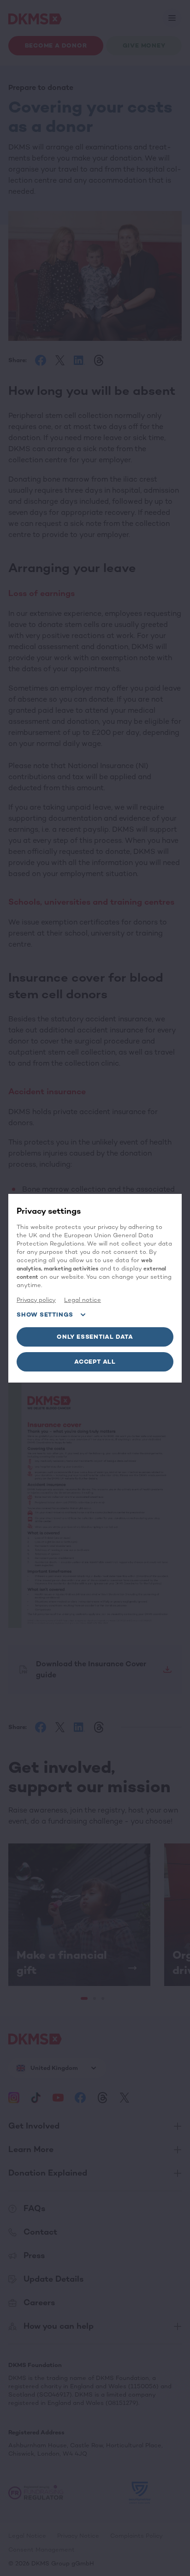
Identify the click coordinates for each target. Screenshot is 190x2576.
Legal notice (83, 1300)
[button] (95, 1337)
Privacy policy (36, 1300)
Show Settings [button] (45, 1315)
